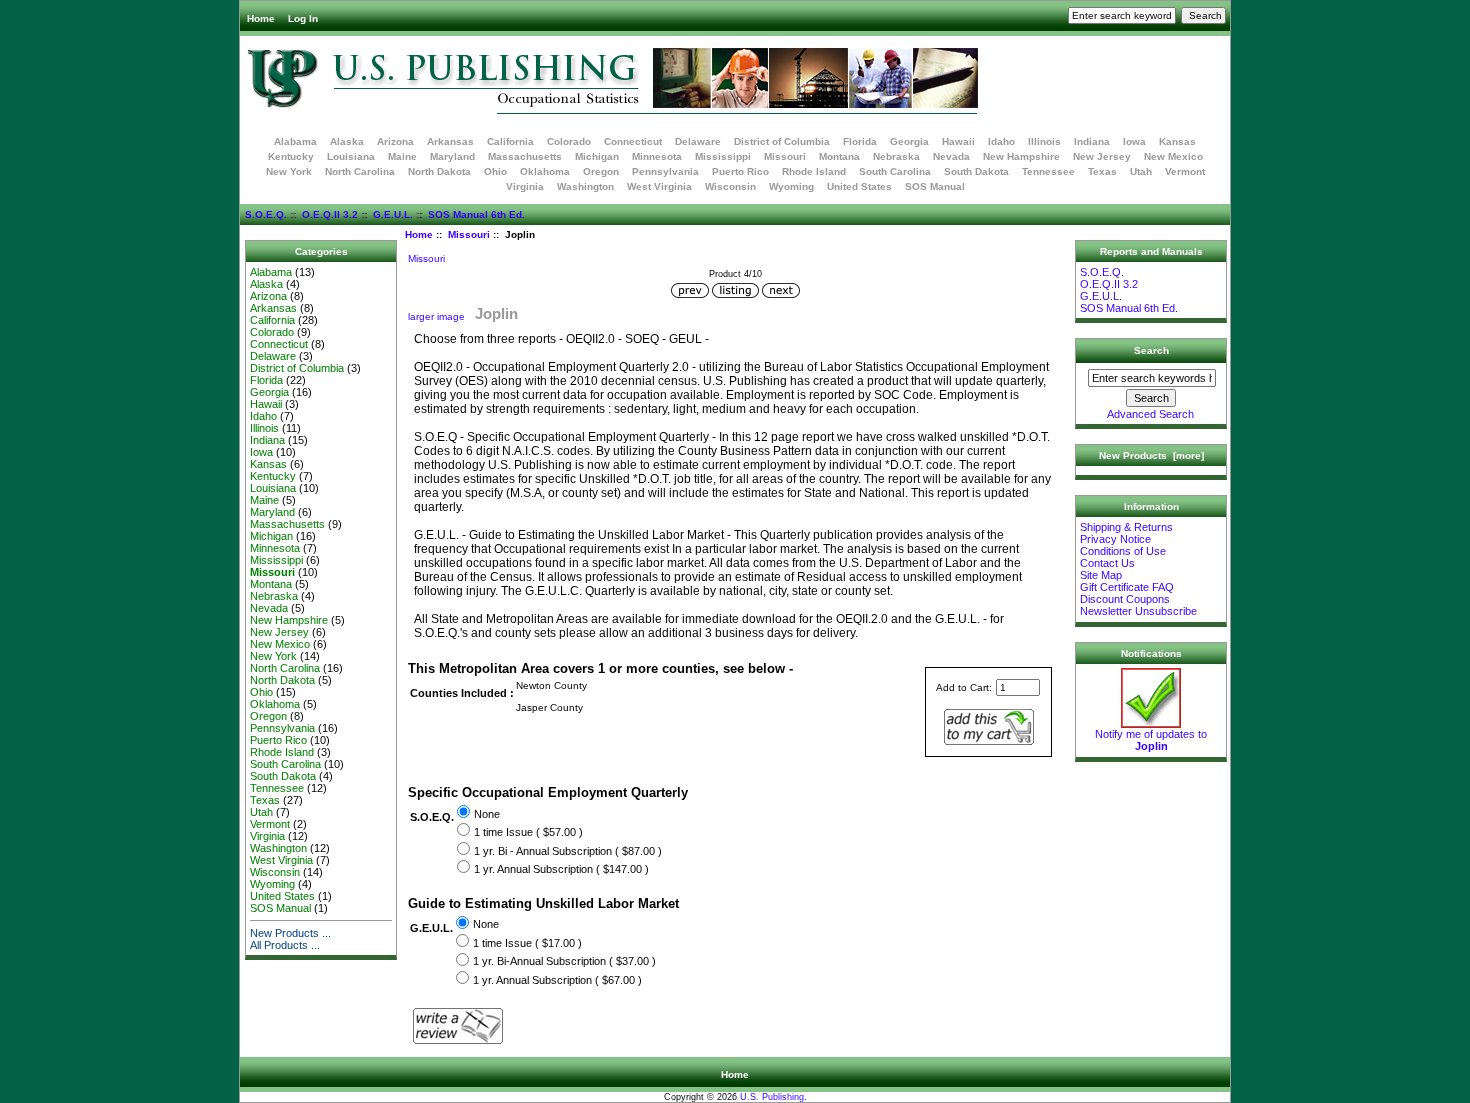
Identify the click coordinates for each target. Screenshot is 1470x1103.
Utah (1141, 171)
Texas (1102, 171)
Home (261, 18)
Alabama (295, 141)
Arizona (395, 141)
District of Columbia (782, 141)
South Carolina (895, 171)
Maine (402, 156)
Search (1151, 350)
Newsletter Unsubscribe (1138, 611)
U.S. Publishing (772, 1097)
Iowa (1134, 141)
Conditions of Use (1123, 551)
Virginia (525, 186)
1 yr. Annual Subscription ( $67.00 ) (557, 980)
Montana (839, 156)
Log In (303, 18)
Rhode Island (814, 171)
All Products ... (285, 945)
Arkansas (450, 141)
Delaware (698, 141)
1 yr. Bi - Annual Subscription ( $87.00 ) (568, 851)
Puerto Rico (740, 171)
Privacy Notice (1115, 539)
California (510, 141)
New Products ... (290, 933)
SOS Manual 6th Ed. (476, 214)
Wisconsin (730, 186)
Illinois (1044, 141)
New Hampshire (1021, 156)
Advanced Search (1150, 414)
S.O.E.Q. (266, 214)
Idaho (1001, 141)
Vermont (1185, 171)
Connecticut (633, 141)
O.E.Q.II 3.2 (330, 214)
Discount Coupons (1125, 599)
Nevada (951, 156)
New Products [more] (1151, 455)
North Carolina (360, 171)
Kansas (1177, 141)
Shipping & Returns (1126, 527)
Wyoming (791, 186)
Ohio (495, 171)
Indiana (1092, 141)
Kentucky (291, 156)
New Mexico (1173, 156)
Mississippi (723, 156)
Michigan (597, 156)
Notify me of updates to (1151, 740)
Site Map (1101, 575)
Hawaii (958, 141)
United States (859, 186)
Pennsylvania (665, 171)
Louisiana (351, 156)
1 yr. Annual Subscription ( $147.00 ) (561, 869)
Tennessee (1048, 171)
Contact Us (1107, 563)
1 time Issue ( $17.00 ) (527, 943)
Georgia (909, 141)
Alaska (347, 141)
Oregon (601, 171)
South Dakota (976, 171)
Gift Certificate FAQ (1127, 587)
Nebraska (896, 156)
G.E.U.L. (393, 214)
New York (289, 171)
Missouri (469, 234)
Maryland (452, 156)
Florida (860, 141)
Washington (585, 186)
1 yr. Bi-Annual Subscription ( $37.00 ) (564, 962)
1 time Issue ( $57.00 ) (528, 832)
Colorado (569, 141)
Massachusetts (525, 156)
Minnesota (657, 156)
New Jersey (1102, 156)
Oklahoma (545, 171)
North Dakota (439, 171)
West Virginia (659, 186)
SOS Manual (935, 186)
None (487, 814)
